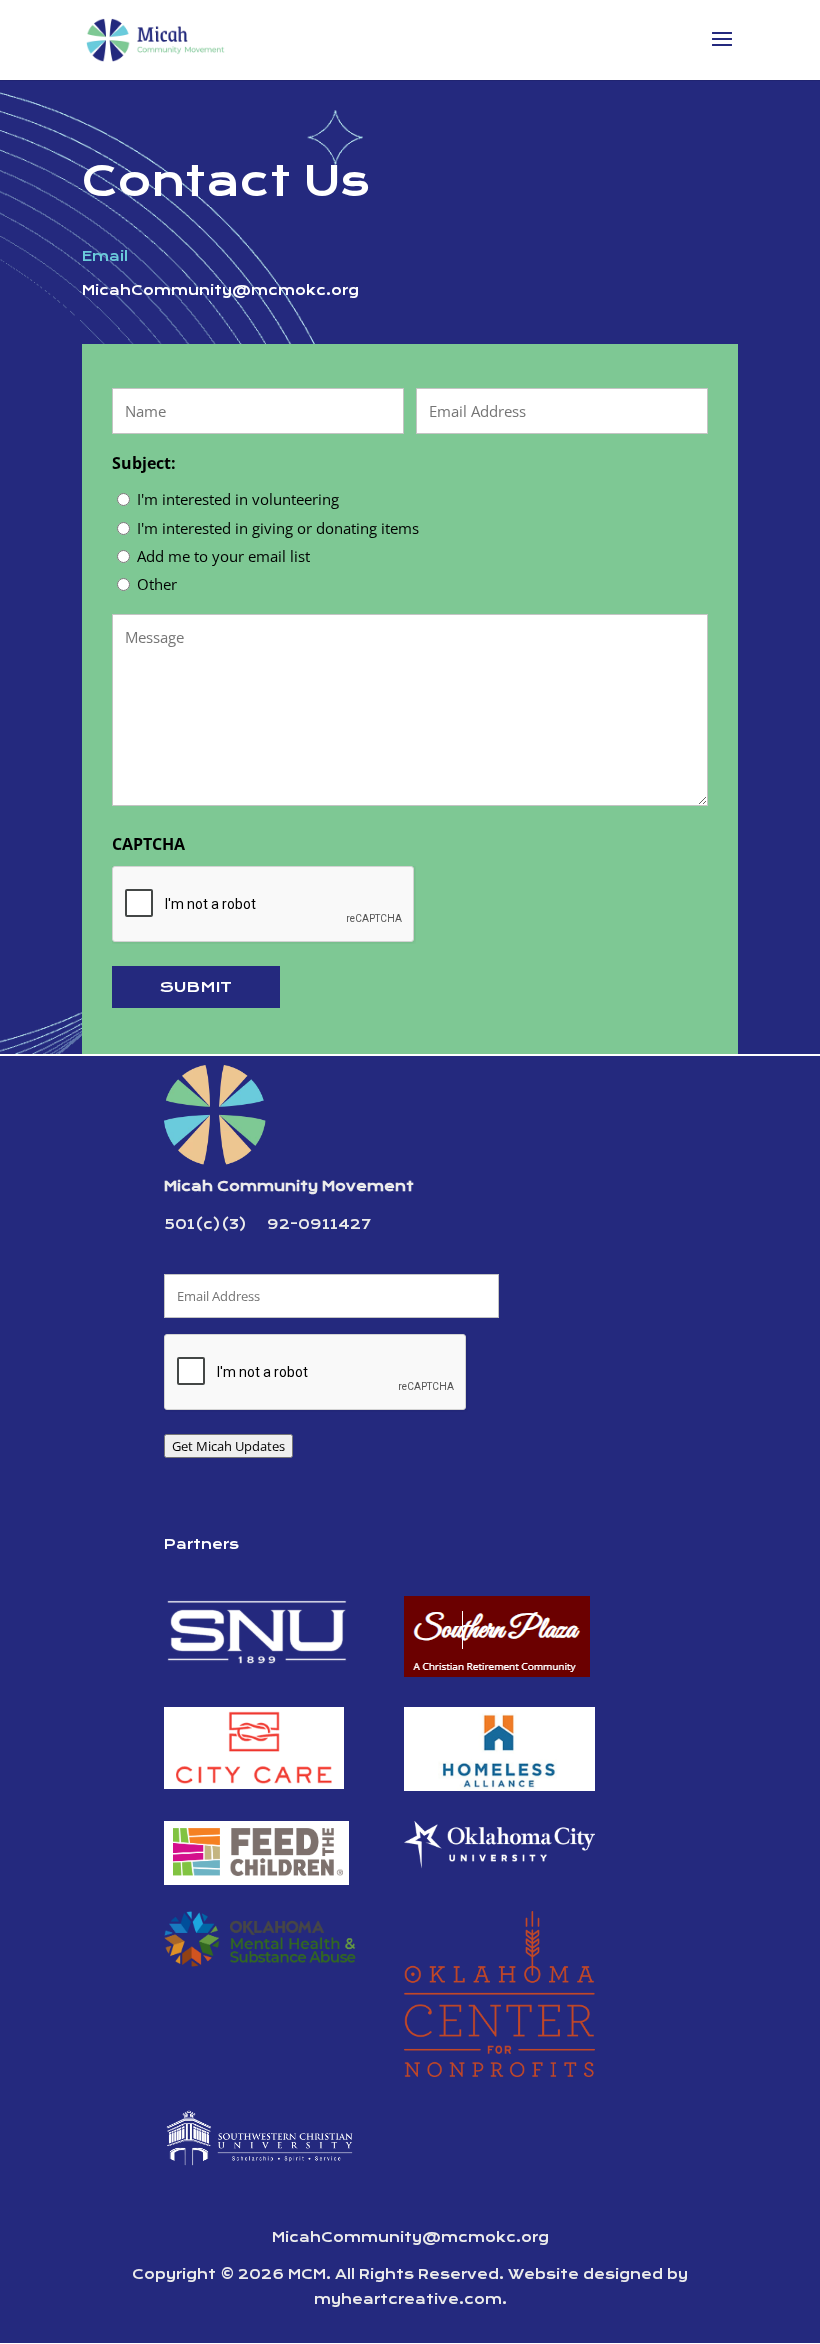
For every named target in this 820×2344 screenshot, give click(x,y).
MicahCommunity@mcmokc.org (410, 2237)
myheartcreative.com (408, 2299)
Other (157, 584)
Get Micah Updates (228, 1446)
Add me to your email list (223, 556)
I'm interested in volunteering (238, 499)
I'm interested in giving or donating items (278, 528)
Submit (196, 987)
